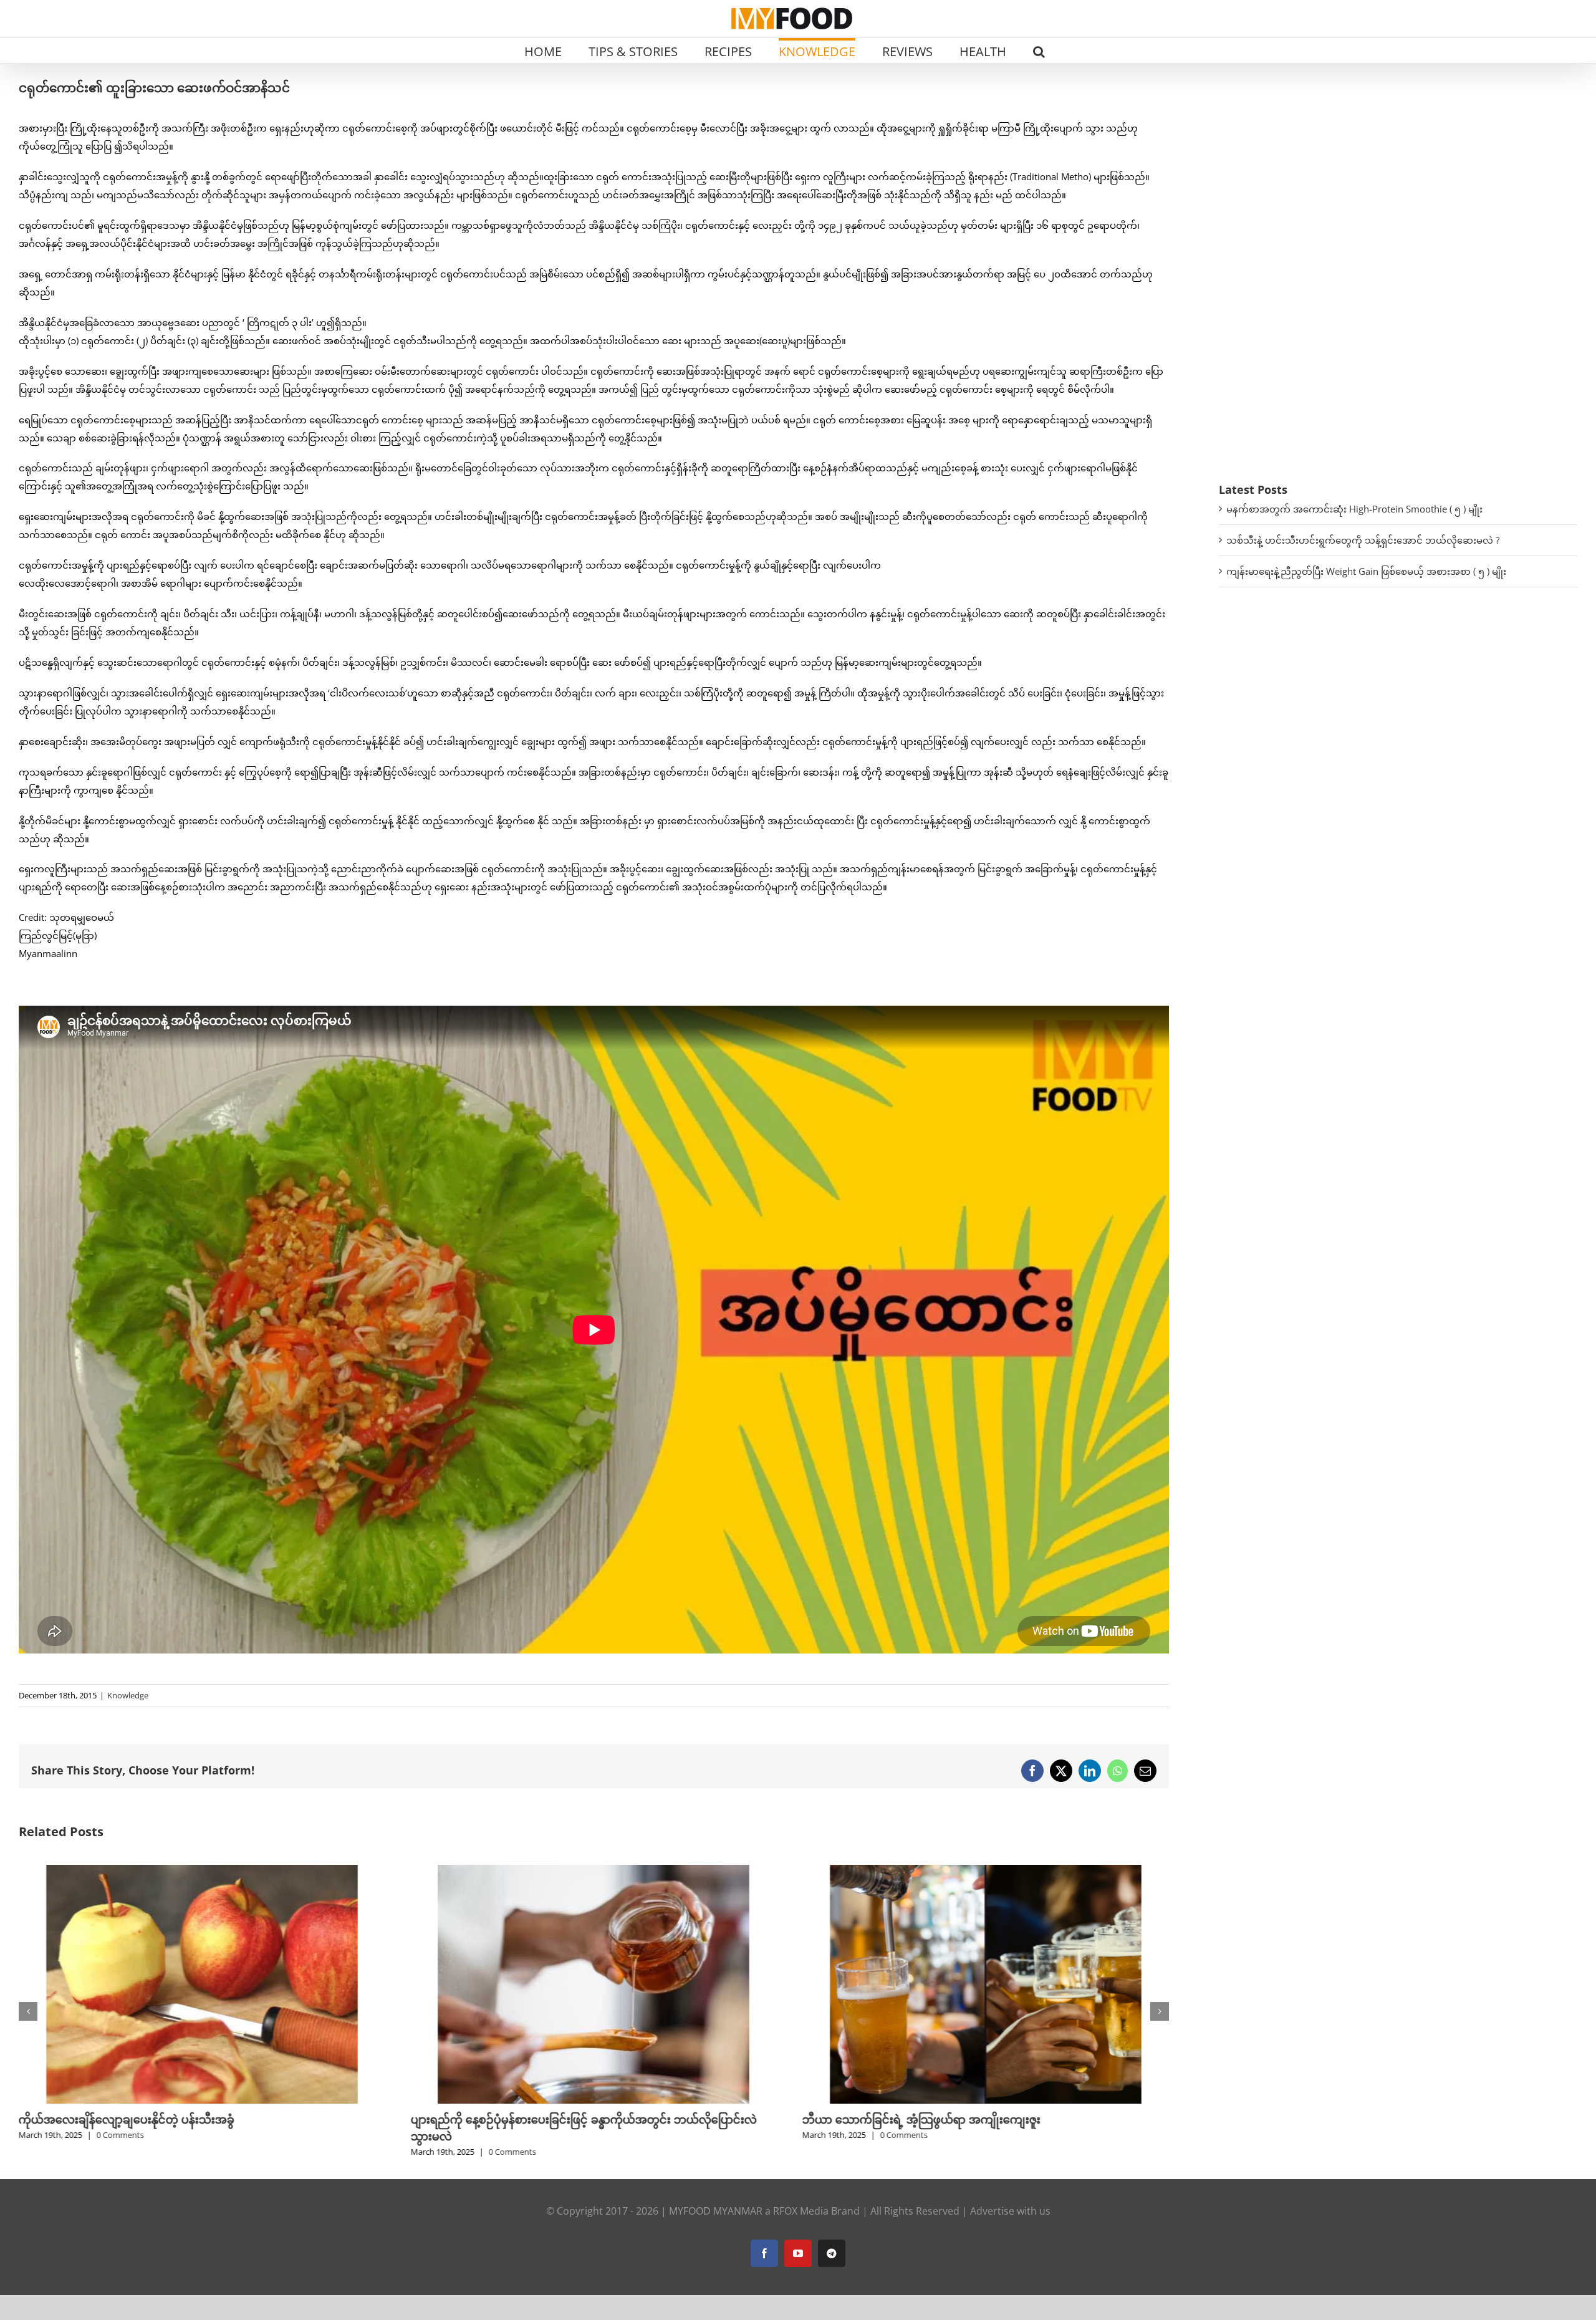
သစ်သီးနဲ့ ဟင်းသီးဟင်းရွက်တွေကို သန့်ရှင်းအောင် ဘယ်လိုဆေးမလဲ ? (1363, 540)
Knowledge (128, 1695)
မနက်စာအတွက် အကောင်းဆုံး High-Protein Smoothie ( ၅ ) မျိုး (1354, 509)
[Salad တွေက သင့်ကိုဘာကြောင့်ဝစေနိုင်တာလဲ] (986, 1871)
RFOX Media (801, 2211)
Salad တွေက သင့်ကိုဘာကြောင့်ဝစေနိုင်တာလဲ (912, 2119)
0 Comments (120, 2152)
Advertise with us (1010, 2211)
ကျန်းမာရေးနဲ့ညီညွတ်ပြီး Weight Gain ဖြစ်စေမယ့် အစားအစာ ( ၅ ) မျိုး (1366, 571)
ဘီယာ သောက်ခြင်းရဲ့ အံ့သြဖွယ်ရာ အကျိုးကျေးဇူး (529, 2119)
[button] (1039, 51)
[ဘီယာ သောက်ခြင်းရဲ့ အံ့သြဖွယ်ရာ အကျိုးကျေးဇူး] (594, 1871)
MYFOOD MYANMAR (716, 2211)
